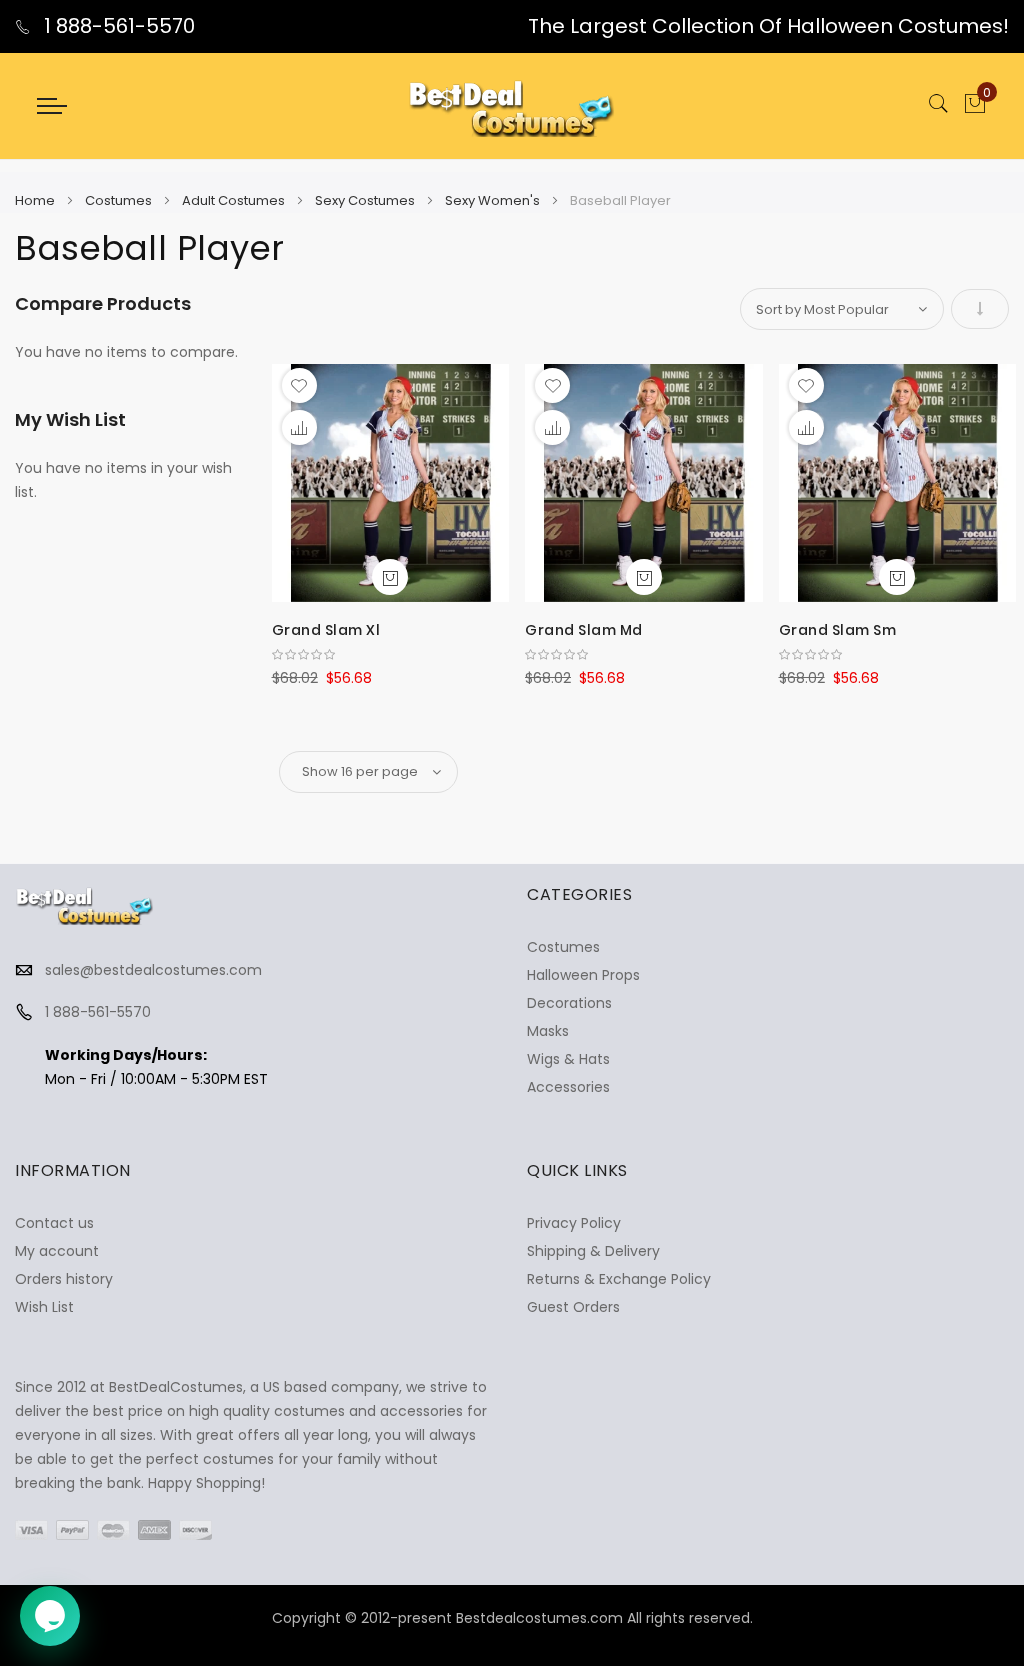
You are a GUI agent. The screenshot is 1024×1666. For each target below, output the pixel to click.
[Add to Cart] (390, 577)
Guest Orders (573, 1307)
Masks (548, 1031)
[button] (299, 385)
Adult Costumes (235, 200)
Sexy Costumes (366, 200)
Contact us (54, 1223)
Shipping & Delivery (593, 1251)
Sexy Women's (494, 200)
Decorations (569, 1003)
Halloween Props (583, 975)
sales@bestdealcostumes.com (153, 970)
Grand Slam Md (584, 630)
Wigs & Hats (568, 1059)
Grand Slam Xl (326, 630)
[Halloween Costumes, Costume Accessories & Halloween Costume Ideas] (512, 106)
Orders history (64, 1279)
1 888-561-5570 (117, 26)
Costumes (120, 200)
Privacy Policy (574, 1223)
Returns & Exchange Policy (619, 1279)
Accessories (568, 1087)
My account (57, 1251)
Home (36, 200)
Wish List (44, 1307)
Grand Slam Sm (838, 630)
